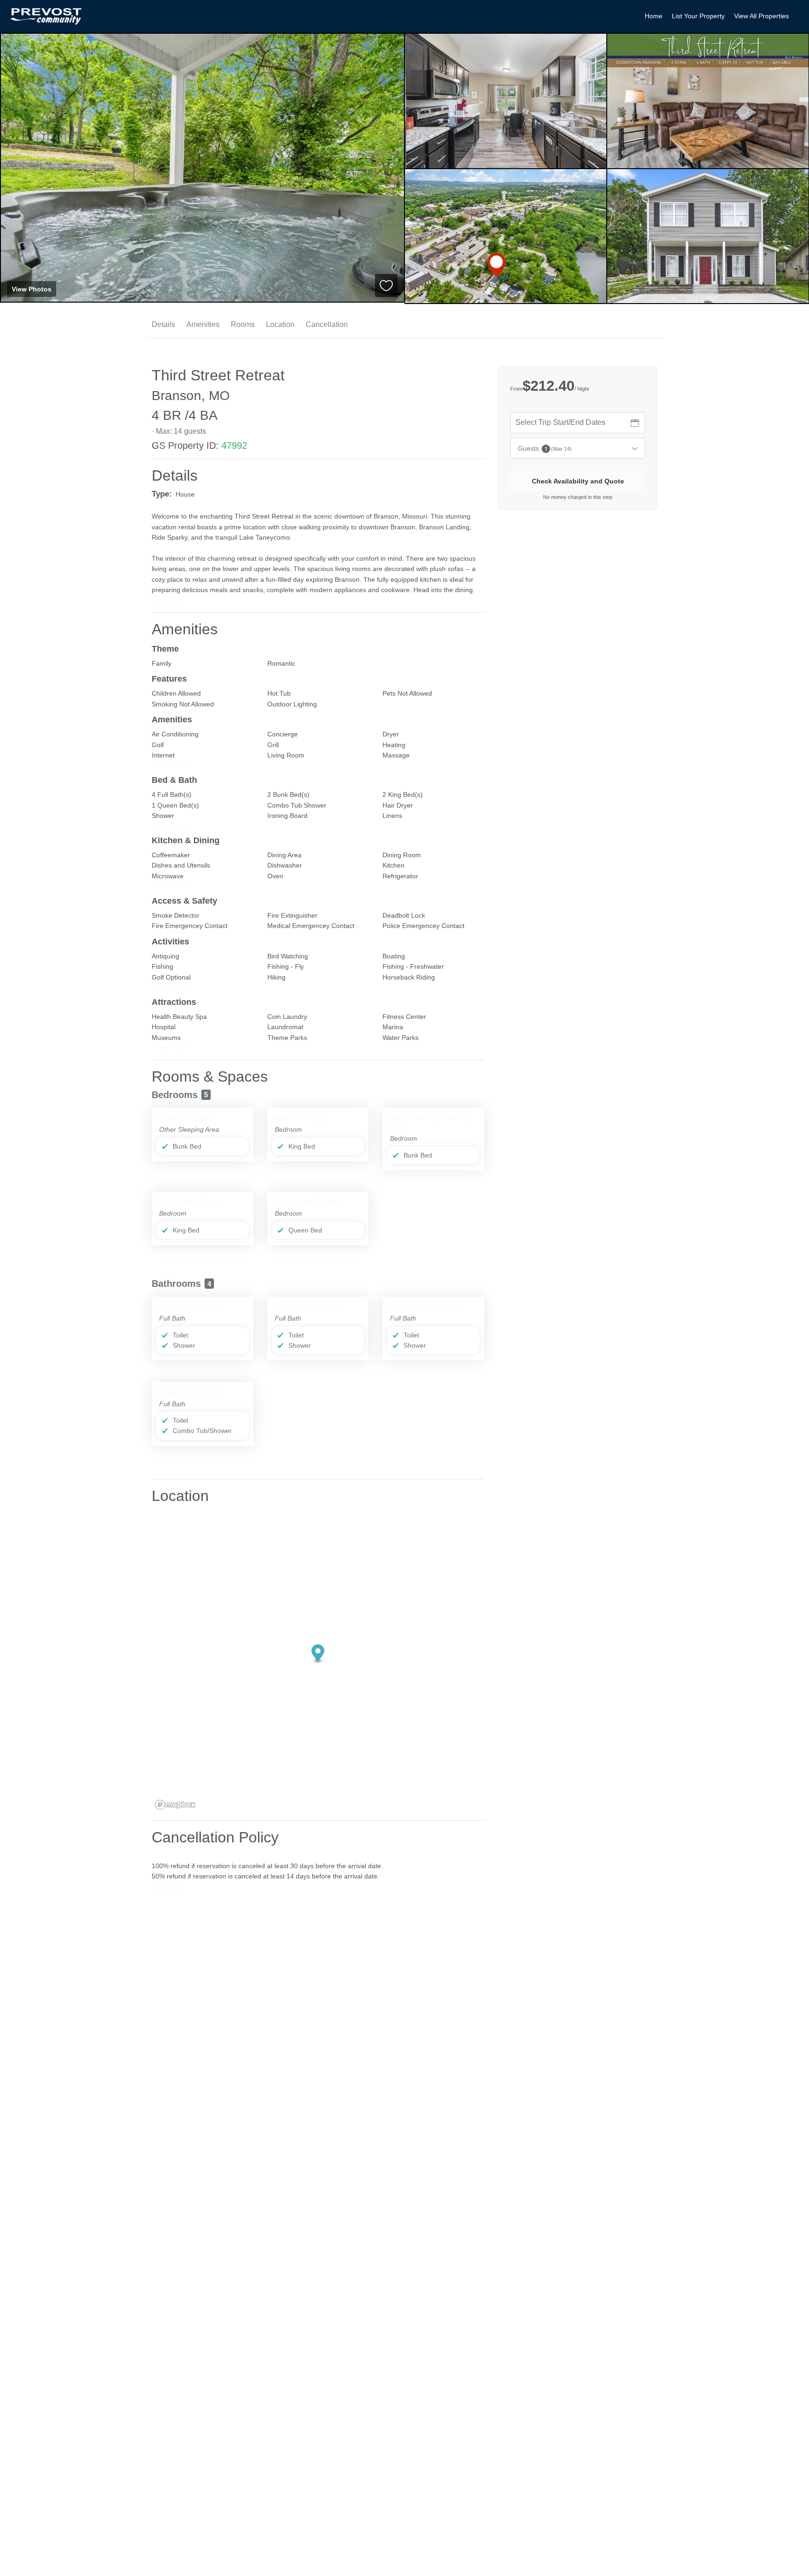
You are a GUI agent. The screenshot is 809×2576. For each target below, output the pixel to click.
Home (654, 16)
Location (280, 324)
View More (167, 1887)
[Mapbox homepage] (175, 1805)
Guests (545, 448)
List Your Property (698, 16)
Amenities (203, 324)
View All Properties (761, 16)
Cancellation (327, 324)
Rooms (243, 324)
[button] (170, 765)
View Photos (32, 289)
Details (163, 324)
